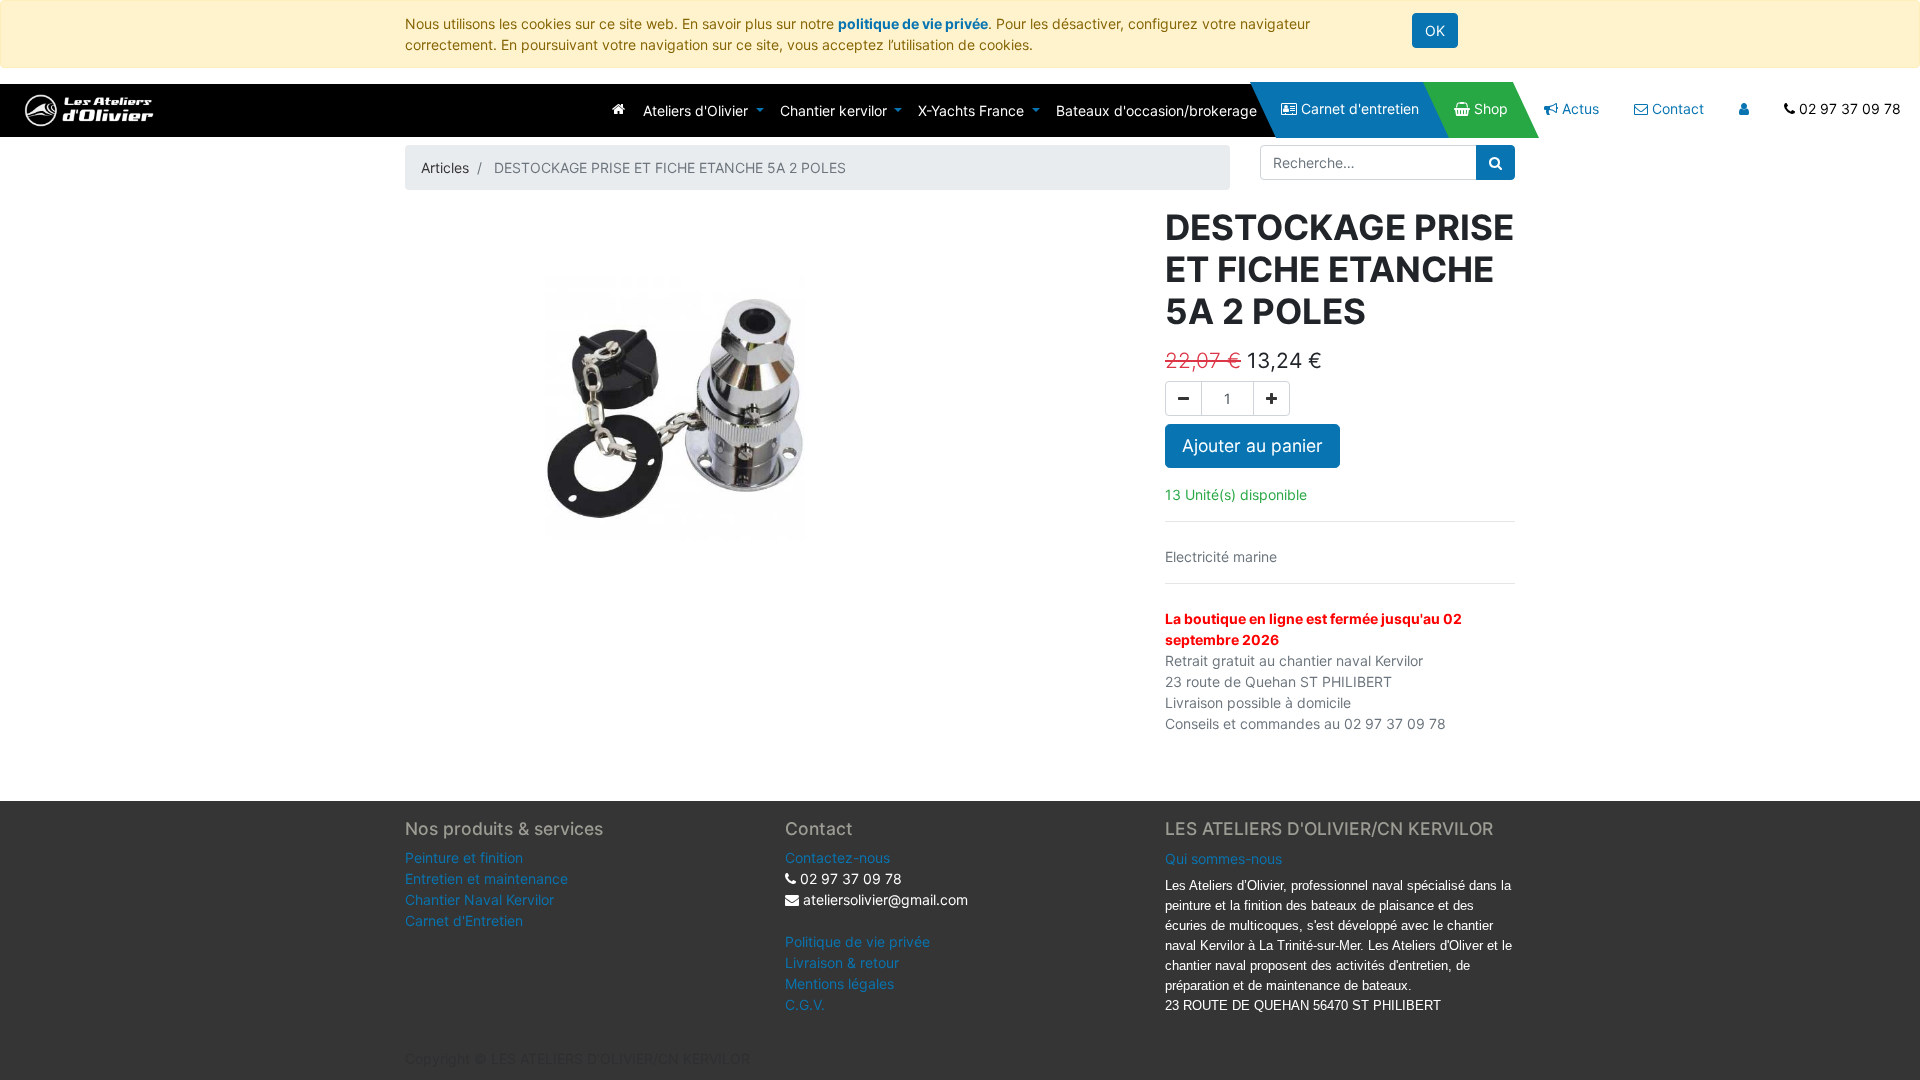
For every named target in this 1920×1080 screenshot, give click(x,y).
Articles (445, 167)
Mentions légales (839, 983)
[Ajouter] (1271, 398)
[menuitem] (618, 108)
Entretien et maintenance (486, 878)
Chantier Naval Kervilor (479, 899)
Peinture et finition (464, 857)
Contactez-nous (837, 857)
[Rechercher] (1495, 162)
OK (1435, 30)
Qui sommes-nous (1223, 858)
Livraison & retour (842, 962)
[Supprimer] (1183, 398)
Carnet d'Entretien (464, 920)
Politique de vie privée (857, 941)
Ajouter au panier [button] (1252, 445)
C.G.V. (805, 1004)
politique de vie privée (913, 23)
